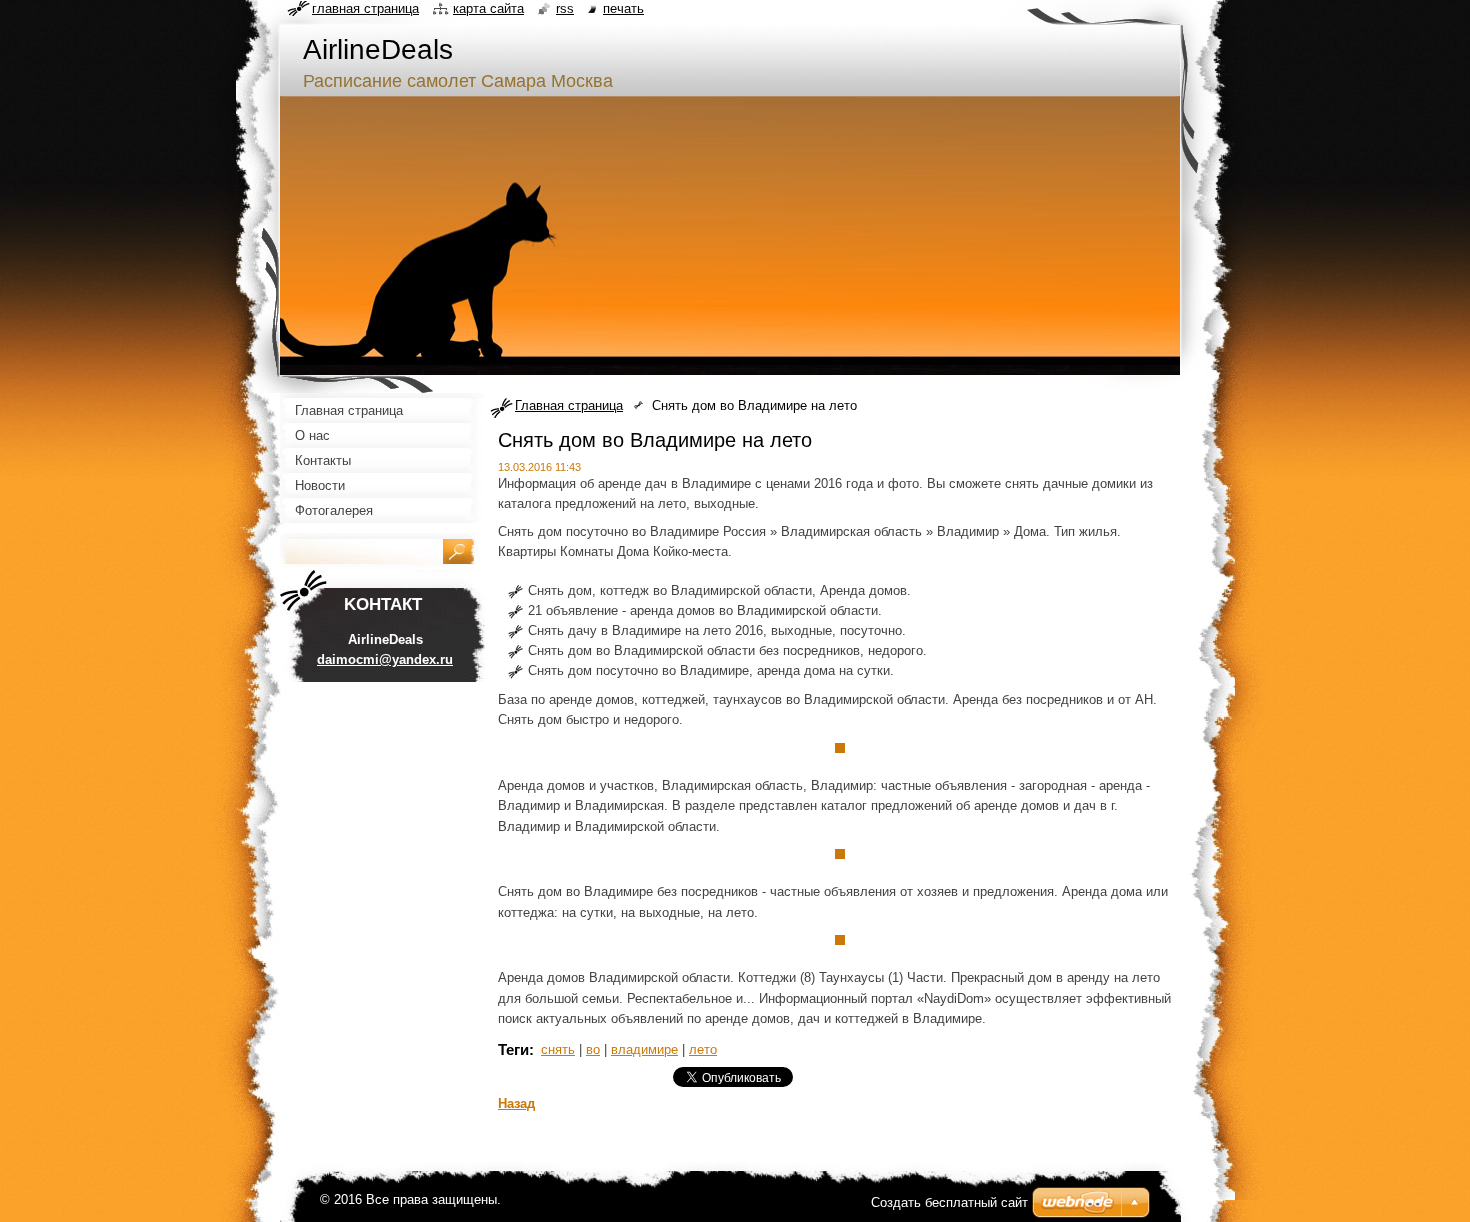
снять (558, 1049)
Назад (516, 1103)
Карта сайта (488, 8)
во (593, 1049)
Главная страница (569, 405)
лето (703, 1049)
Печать (623, 8)
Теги (513, 1049)
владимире (644, 1049)
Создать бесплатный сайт (949, 1202)
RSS (565, 8)
